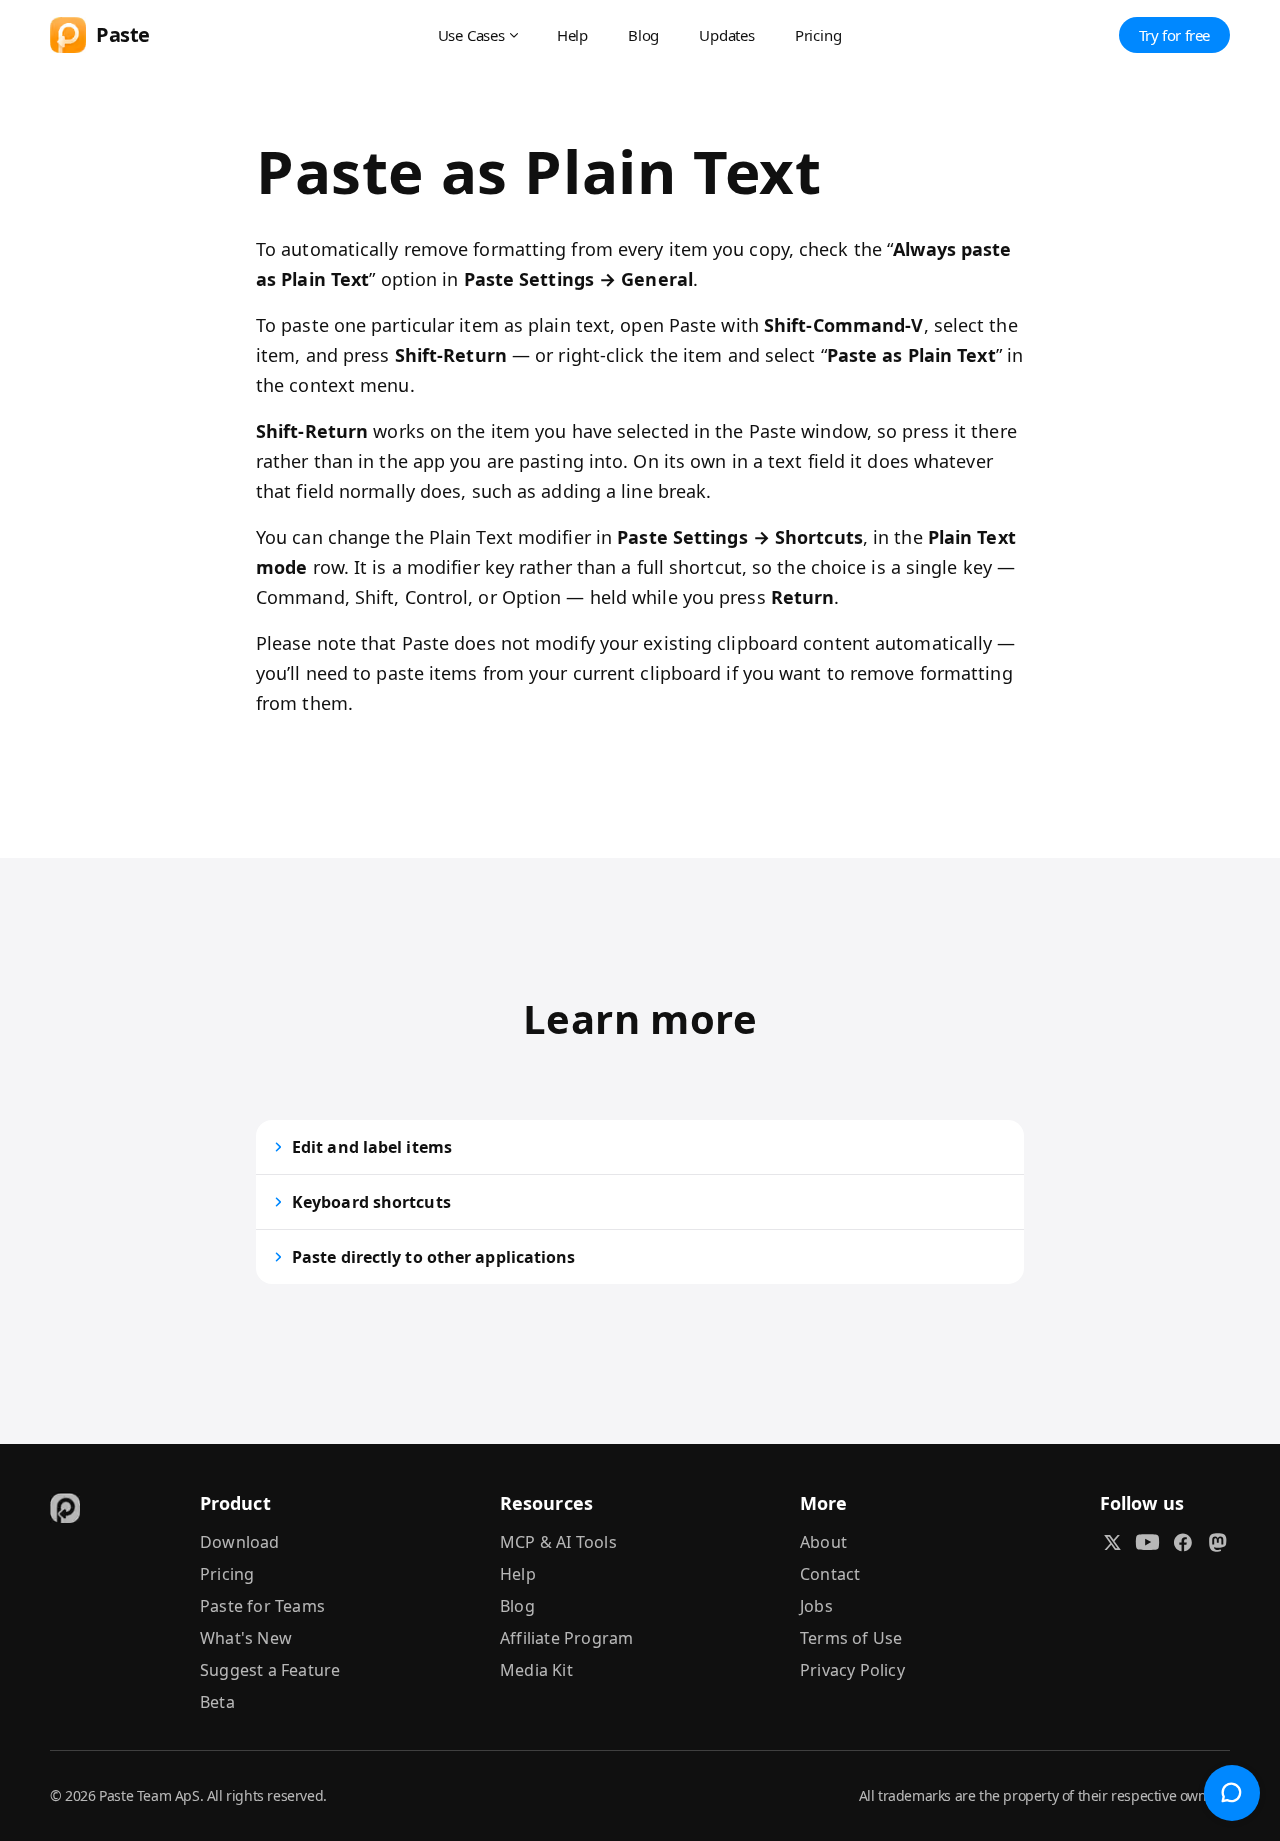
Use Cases (471, 35)
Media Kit (536, 1670)
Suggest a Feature (270, 1670)
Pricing (818, 35)
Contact (830, 1574)
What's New (246, 1638)
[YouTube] (1147, 1542)
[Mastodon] (1217, 1542)
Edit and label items (372, 1147)
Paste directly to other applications (434, 1257)
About (823, 1542)
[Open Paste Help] (1232, 1793)
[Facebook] (1182, 1542)
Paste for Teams (262, 1606)
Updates (727, 35)
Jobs (816, 1606)
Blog (643, 35)
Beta (217, 1702)
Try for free (1174, 35)
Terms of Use (851, 1638)
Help (572, 35)
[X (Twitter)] (1112, 1542)
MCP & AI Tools (558, 1542)
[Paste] (65, 1507)
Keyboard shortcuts (371, 1202)
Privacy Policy (852, 1670)
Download (240, 1542)
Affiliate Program (566, 1638)
